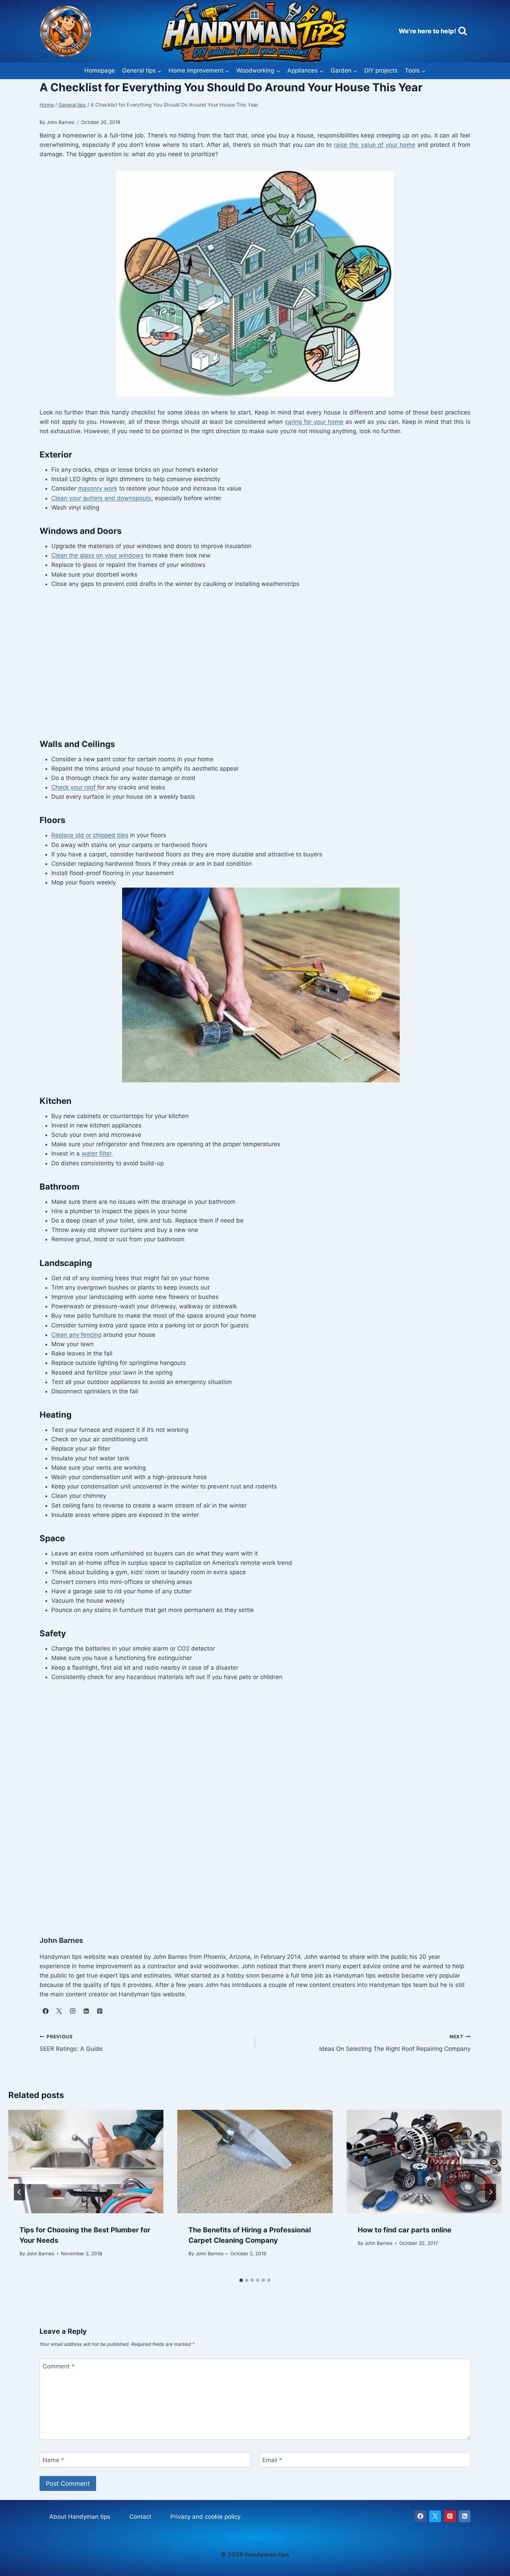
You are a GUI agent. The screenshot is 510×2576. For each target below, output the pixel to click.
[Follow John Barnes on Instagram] (73, 2011)
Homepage (100, 70)
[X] (435, 2516)
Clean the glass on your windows (97, 555)
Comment (59, 2366)
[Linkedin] (465, 2516)
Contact (140, 2517)
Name (53, 2460)
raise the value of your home (374, 145)
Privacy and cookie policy (205, 2517)
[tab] (241, 2280)
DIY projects (381, 70)
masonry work (98, 488)
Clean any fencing (76, 1335)
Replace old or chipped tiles (90, 835)
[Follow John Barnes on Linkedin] (86, 2011)
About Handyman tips (80, 2517)
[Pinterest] (450, 2516)
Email (272, 2460)
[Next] (491, 2192)
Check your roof (74, 787)
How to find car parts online (405, 2230)
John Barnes (40, 2254)
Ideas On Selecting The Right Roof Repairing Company (395, 2043)
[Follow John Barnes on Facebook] (45, 2011)
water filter (97, 1153)
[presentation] (86, 2162)
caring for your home (314, 422)
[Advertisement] (248, 667)
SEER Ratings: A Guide (71, 2043)
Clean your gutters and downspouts (101, 498)
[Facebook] (420, 2516)
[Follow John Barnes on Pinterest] (100, 2011)
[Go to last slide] (19, 2192)
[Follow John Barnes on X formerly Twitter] (59, 2011)
